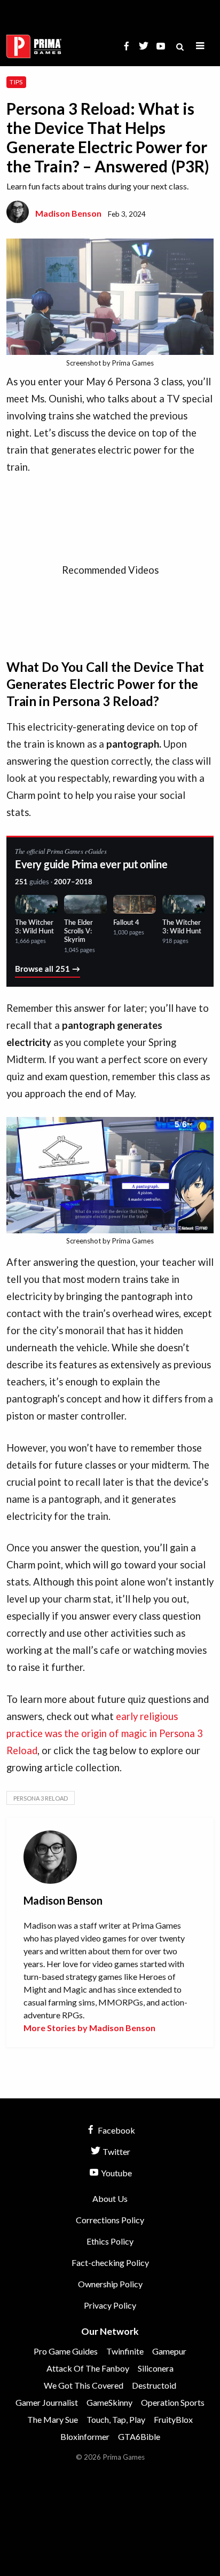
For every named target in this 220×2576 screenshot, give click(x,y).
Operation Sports (173, 2402)
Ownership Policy (110, 2284)
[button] (200, 46)
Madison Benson (68, 213)
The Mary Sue (53, 2419)
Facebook (116, 2130)
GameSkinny (109, 2402)
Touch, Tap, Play (116, 2419)
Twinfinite (125, 2351)
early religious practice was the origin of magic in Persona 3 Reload (105, 1733)
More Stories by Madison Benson (89, 2028)
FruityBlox (173, 2419)
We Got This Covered (84, 2385)
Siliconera (156, 2368)
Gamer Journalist (47, 2402)
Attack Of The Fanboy (88, 2368)
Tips (16, 82)
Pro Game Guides (66, 2351)
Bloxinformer (85, 2436)
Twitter (116, 2151)
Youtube (116, 2173)
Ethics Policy (110, 2241)
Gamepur (169, 2351)
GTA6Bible (139, 2436)
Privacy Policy (110, 2305)
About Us (110, 2198)
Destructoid (154, 2385)
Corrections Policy (110, 2220)
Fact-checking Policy (110, 2262)
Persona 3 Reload (41, 1798)
